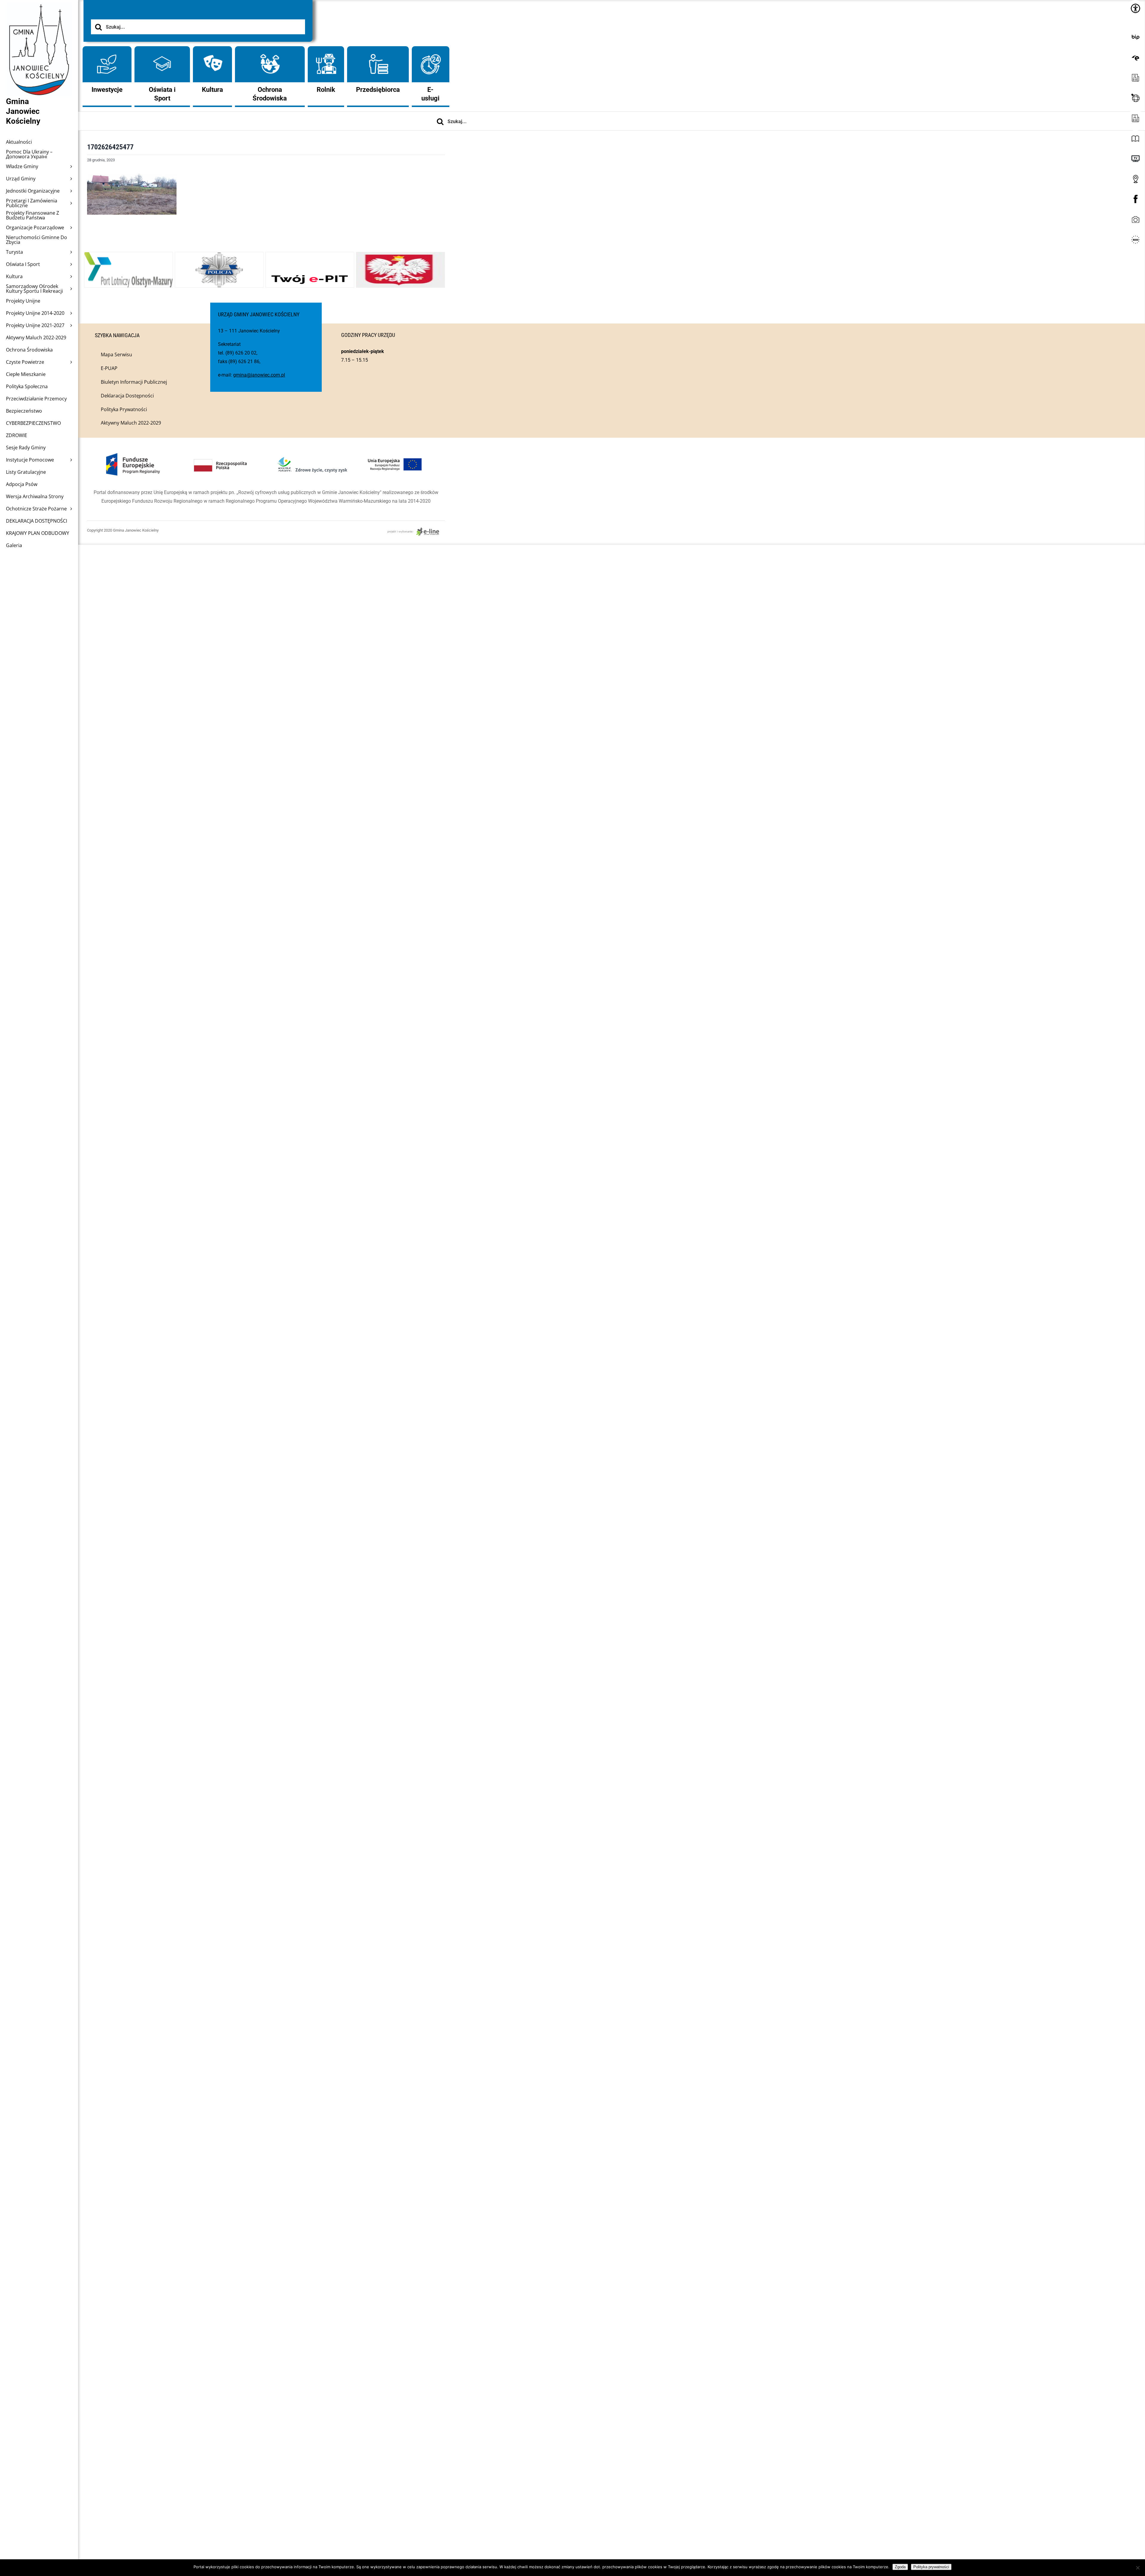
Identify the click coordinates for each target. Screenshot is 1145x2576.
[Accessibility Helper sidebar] (1135, 8)
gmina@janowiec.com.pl (259, 375)
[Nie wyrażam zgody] (1138, 2568)
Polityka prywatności (931, 2567)
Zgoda (900, 2567)
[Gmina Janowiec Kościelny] (39, 18)
